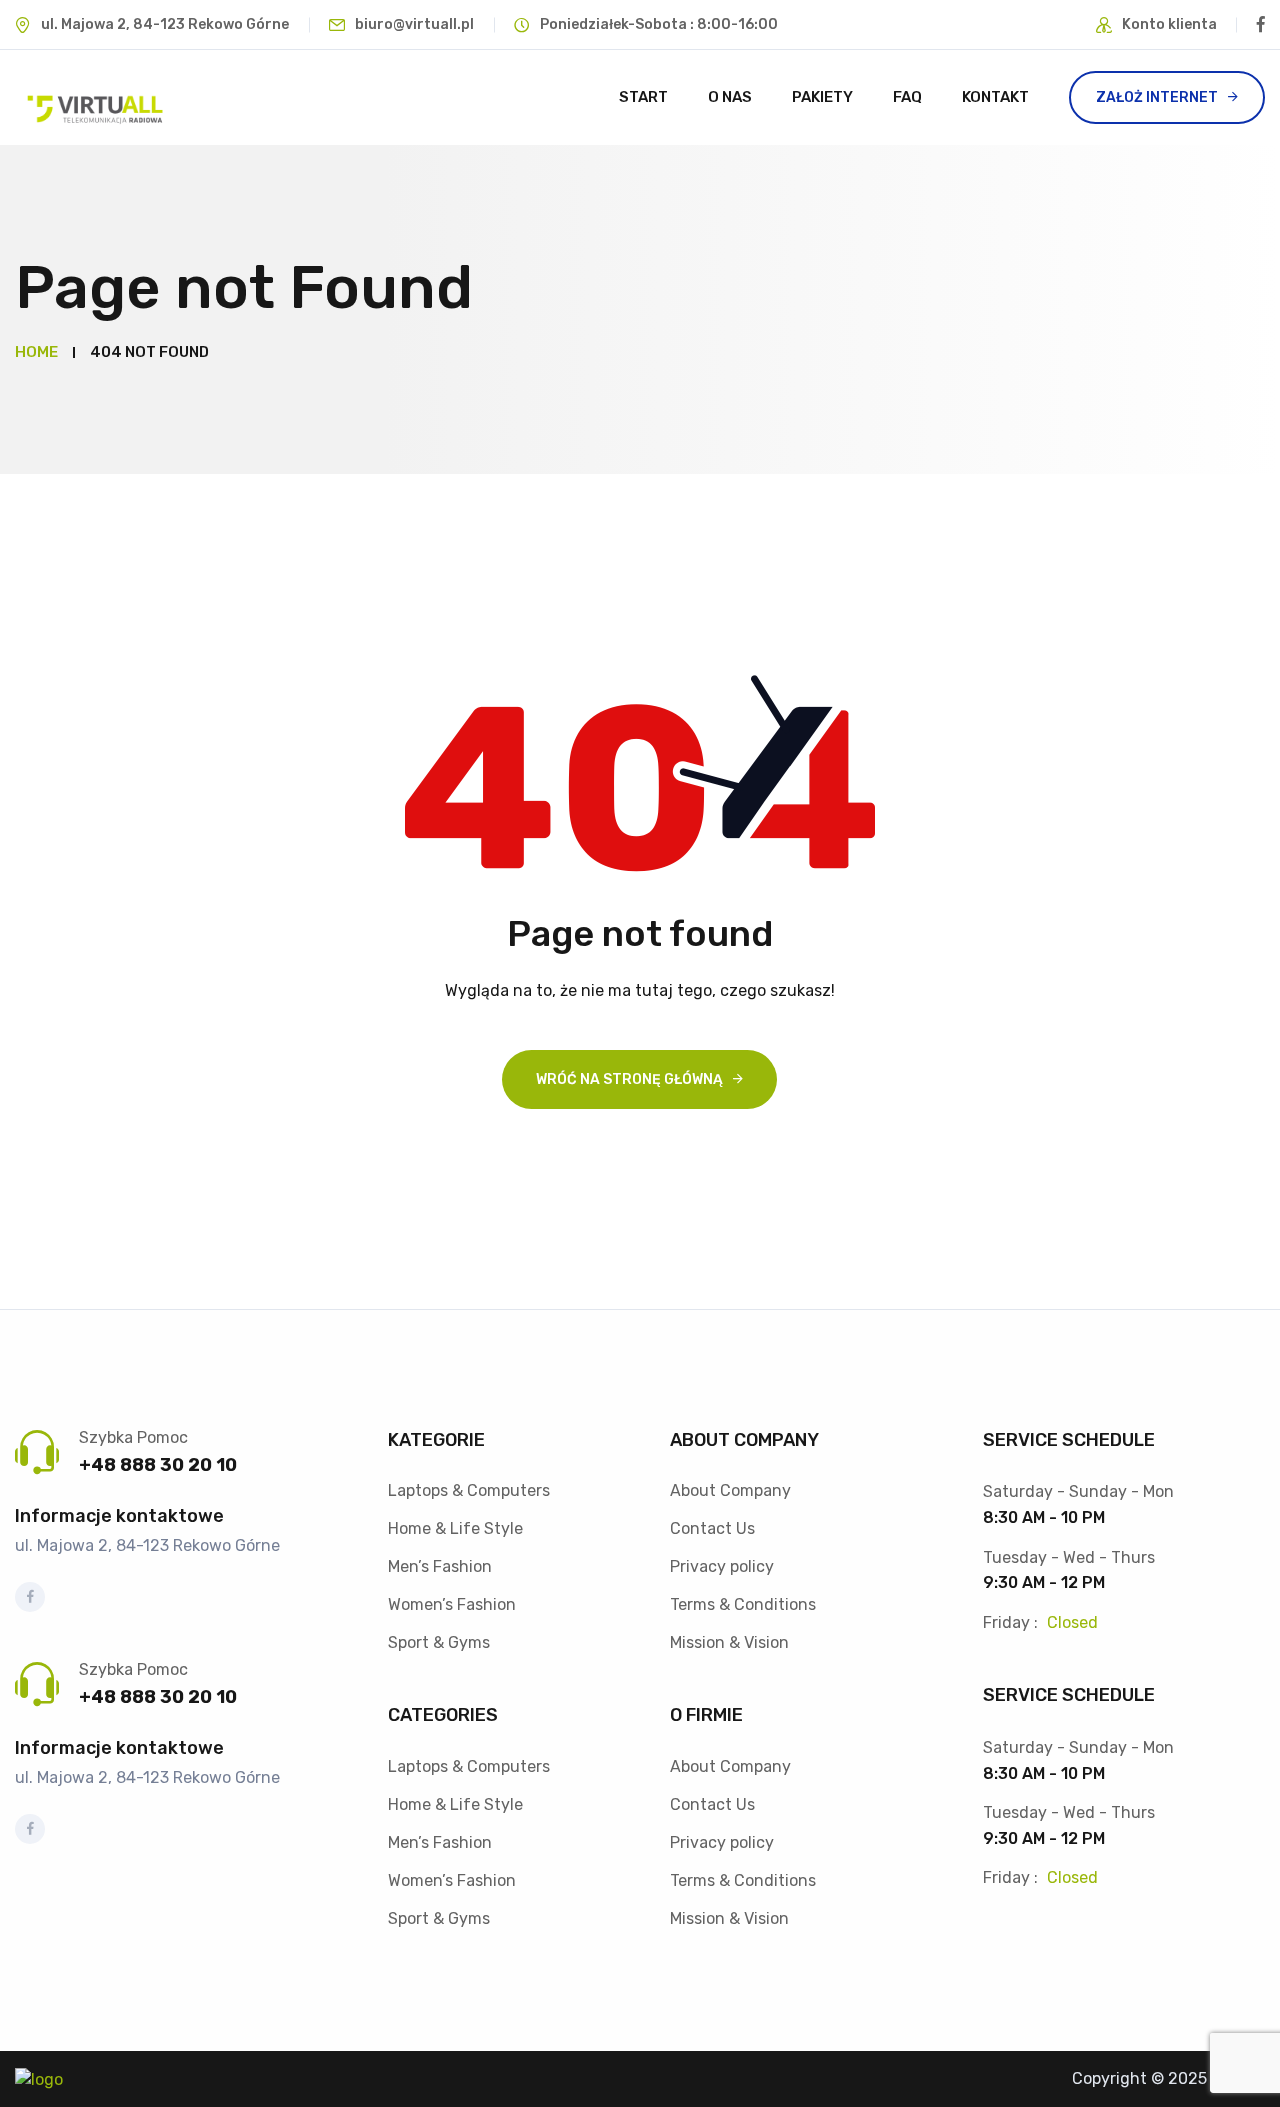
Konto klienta (1169, 24)
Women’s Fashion (452, 1604)
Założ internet (1157, 97)
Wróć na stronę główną (629, 1079)
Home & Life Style (455, 1528)
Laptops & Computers (469, 1490)
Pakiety (822, 97)
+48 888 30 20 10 (158, 1465)
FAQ (907, 97)
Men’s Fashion (440, 1566)
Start (643, 97)
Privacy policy (722, 1566)
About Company (730, 1490)
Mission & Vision (729, 1642)
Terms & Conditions (743, 1604)
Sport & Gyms (439, 1642)
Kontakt (995, 97)
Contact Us (712, 1528)
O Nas (730, 97)
